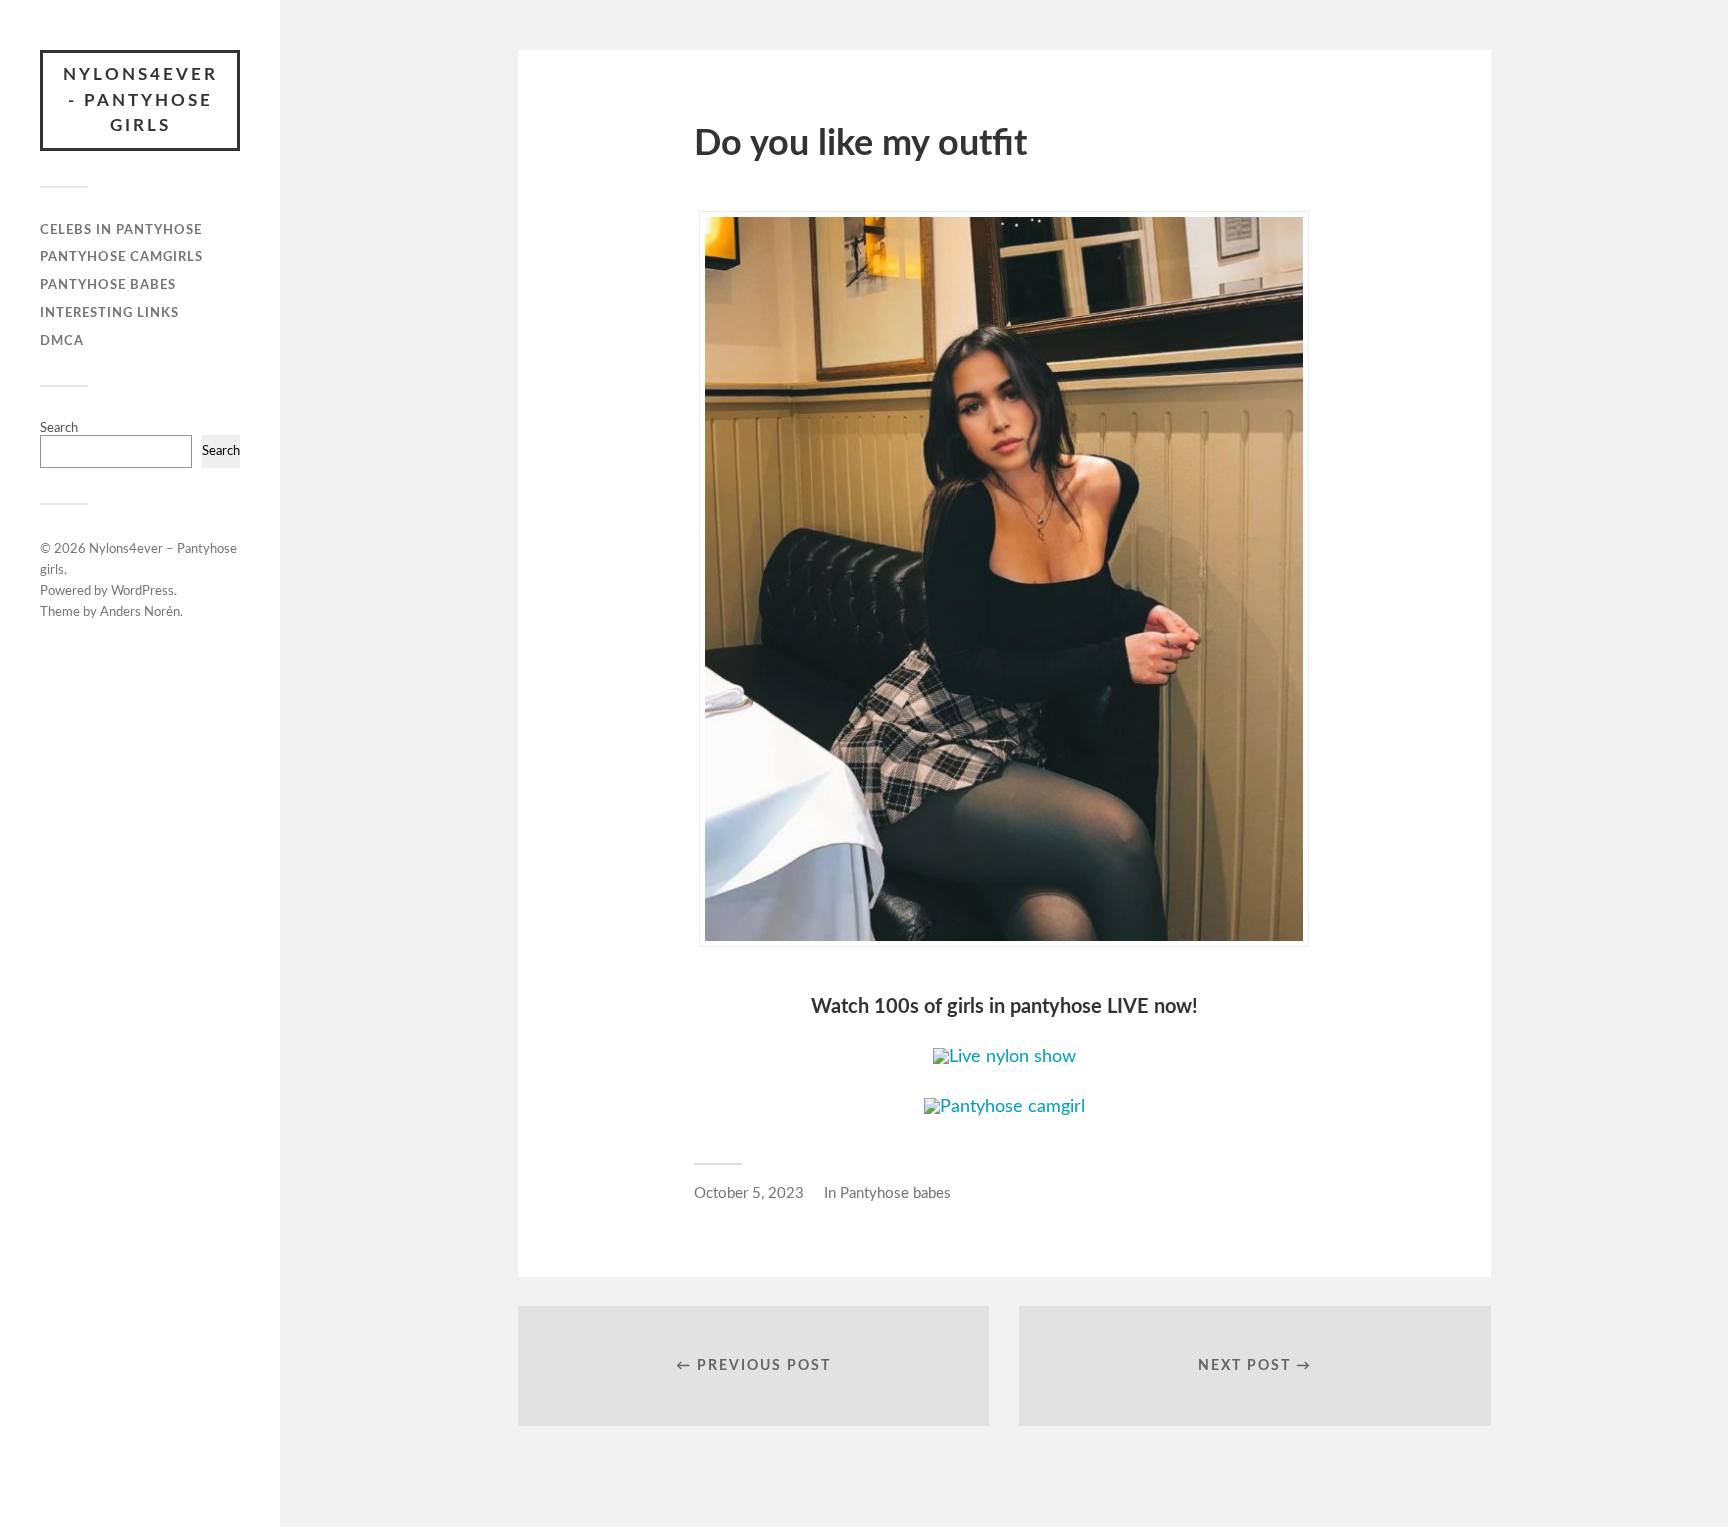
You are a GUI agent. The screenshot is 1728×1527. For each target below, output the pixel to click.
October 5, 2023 (749, 1193)
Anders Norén (140, 612)
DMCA (62, 341)
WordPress (142, 591)
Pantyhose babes (108, 285)
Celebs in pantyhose (121, 230)
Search (59, 428)
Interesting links (109, 313)
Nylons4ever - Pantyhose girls (140, 100)
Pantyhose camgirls (121, 257)
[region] (260, 1397)
